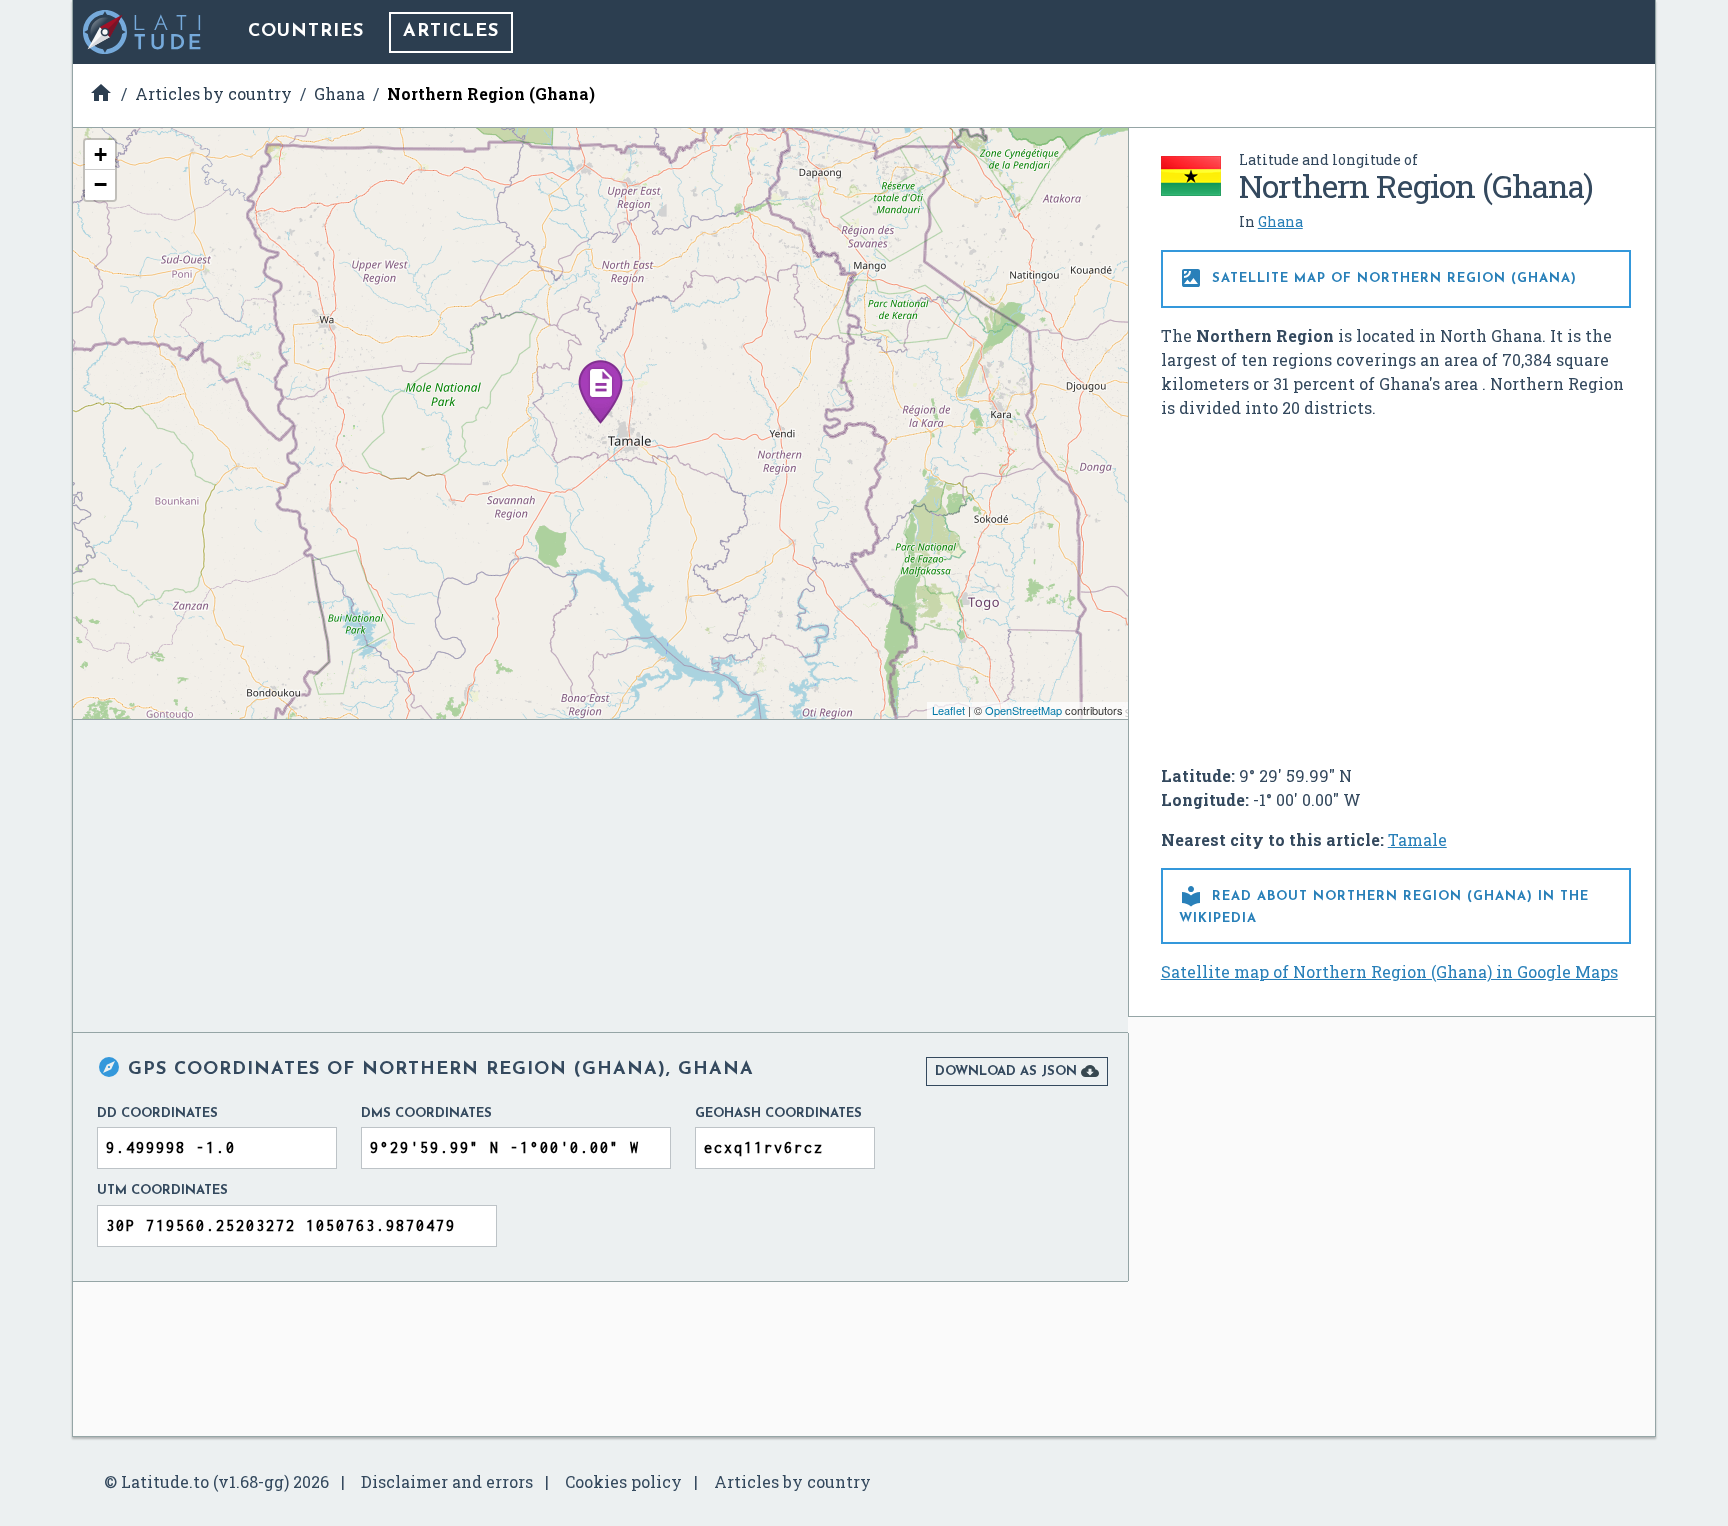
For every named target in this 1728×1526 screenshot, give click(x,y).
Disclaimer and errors (447, 1481)
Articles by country (792, 1481)
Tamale (1417, 839)
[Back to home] (143, 32)
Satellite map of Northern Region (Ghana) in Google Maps (1389, 971)
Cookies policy (623, 1481)
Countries (306, 32)
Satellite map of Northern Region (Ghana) (1378, 278)
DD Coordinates (157, 1113)
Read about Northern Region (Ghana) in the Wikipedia (1384, 904)
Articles (451, 32)
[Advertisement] (1396, 584)
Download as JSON (1017, 1071)
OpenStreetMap (1023, 710)
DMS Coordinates (426, 1113)
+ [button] (100, 154)
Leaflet (948, 710)
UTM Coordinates (162, 1190)
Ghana (1280, 221)
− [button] (100, 184)
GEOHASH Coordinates (778, 1113)
